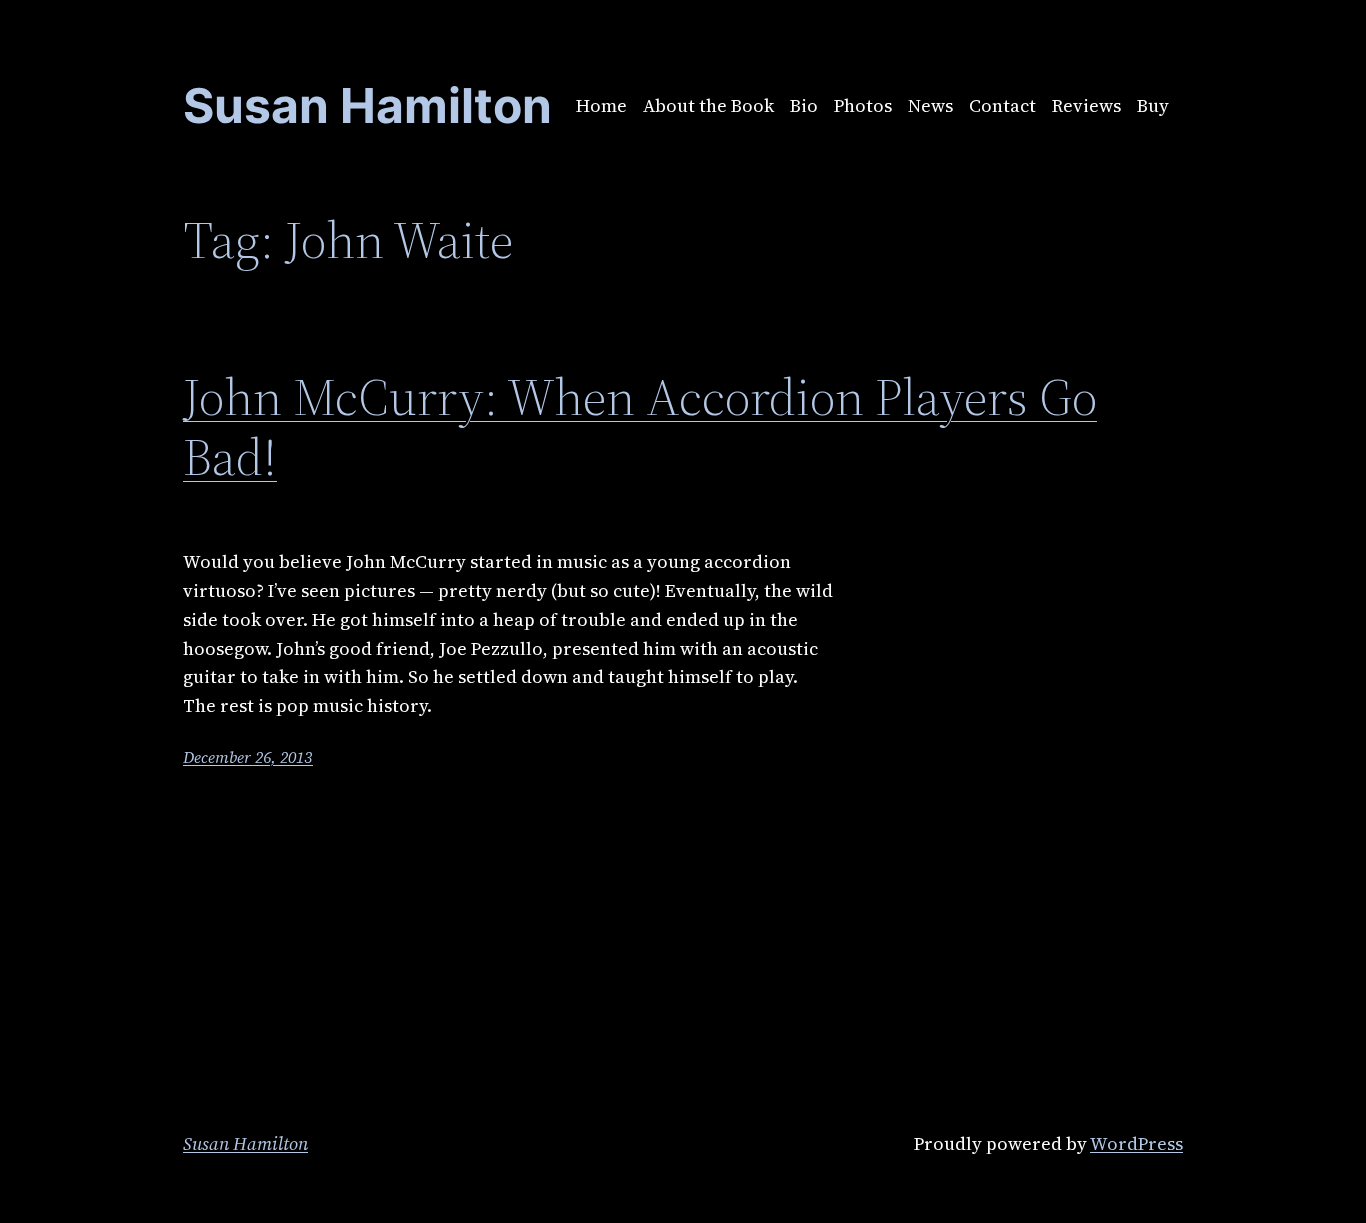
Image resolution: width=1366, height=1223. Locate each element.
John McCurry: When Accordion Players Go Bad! (640, 427)
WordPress (1136, 1143)
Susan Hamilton (245, 1143)
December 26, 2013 (248, 757)
